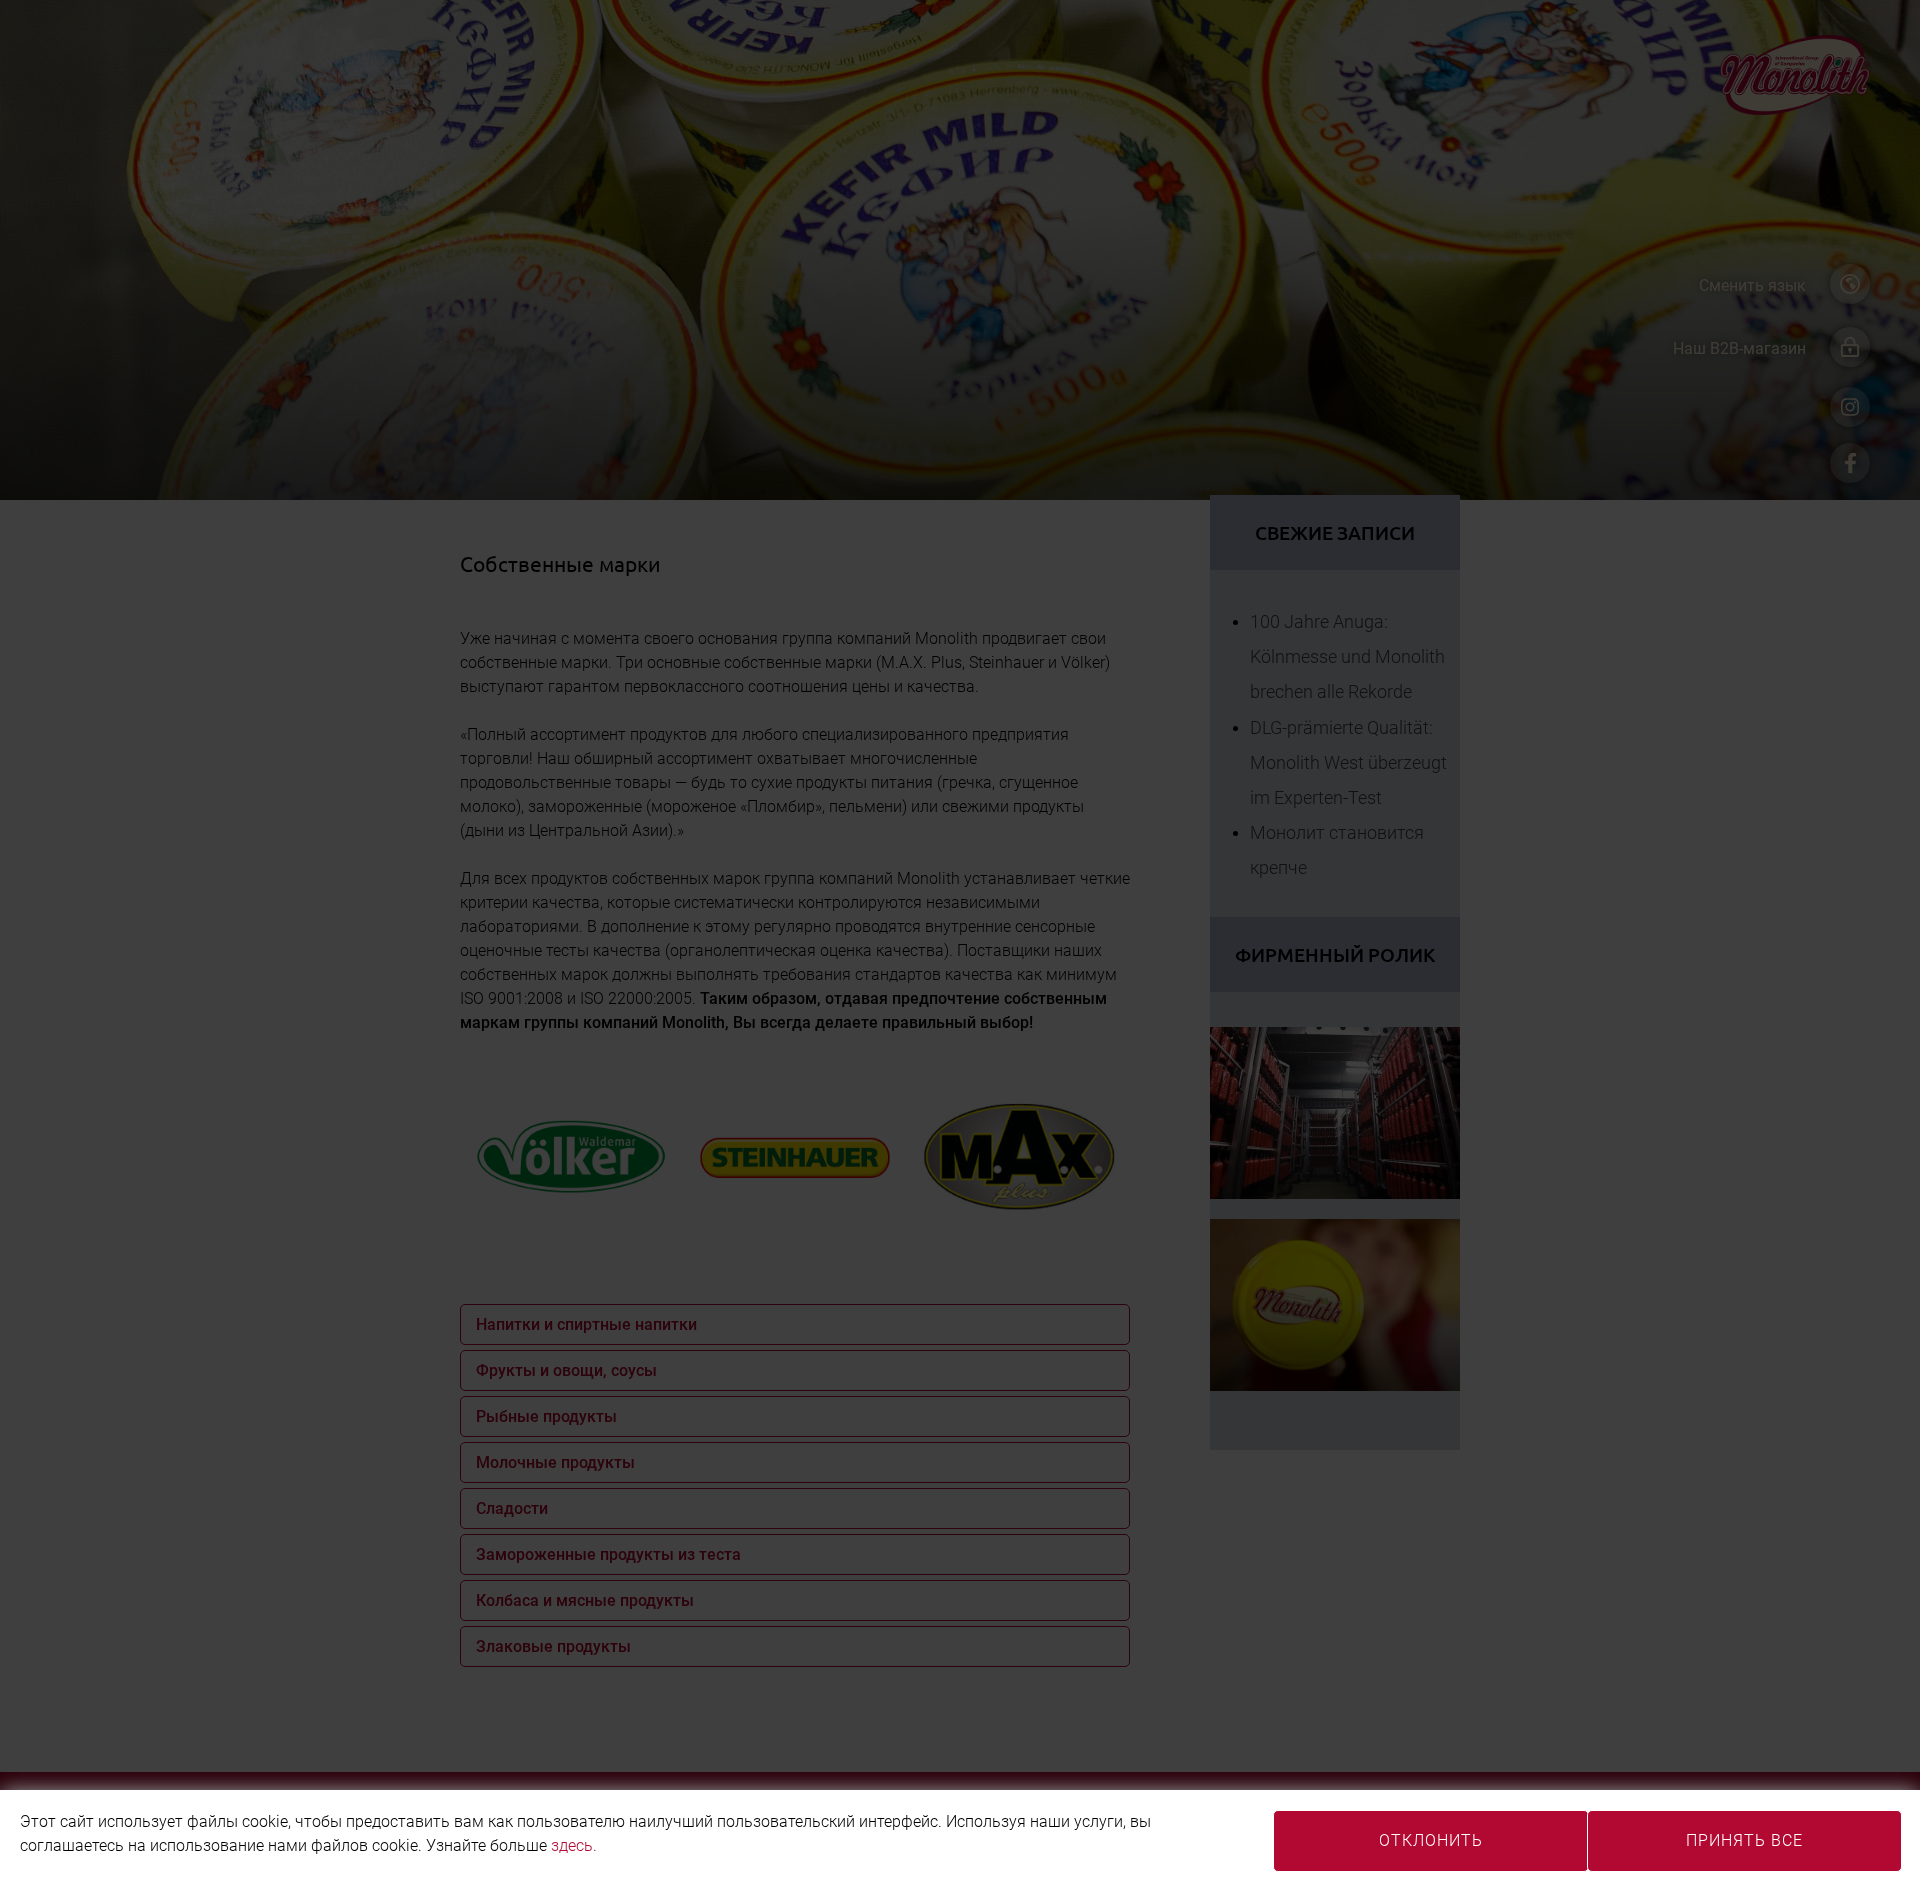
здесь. (574, 1845)
